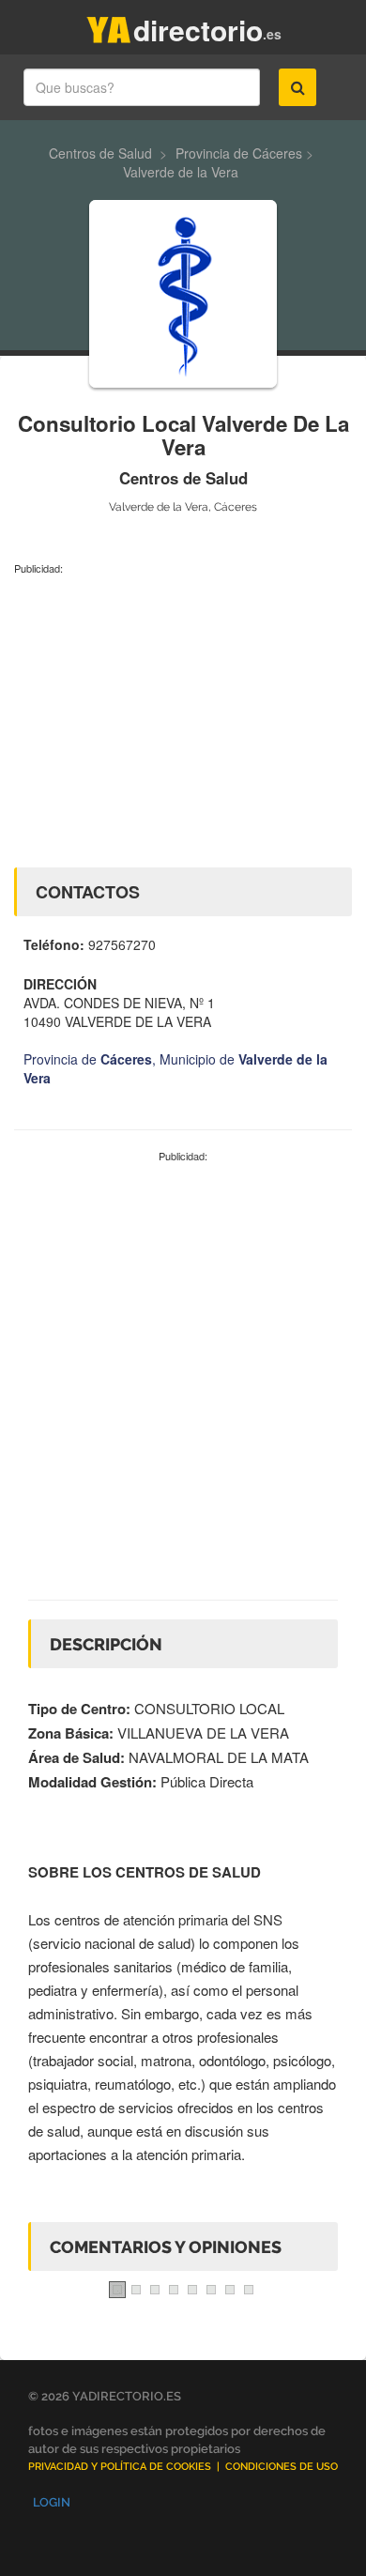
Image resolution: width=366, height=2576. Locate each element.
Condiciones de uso (282, 2467)
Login (52, 2502)
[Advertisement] (183, 717)
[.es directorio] (109, 26)
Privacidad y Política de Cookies (120, 2467)
